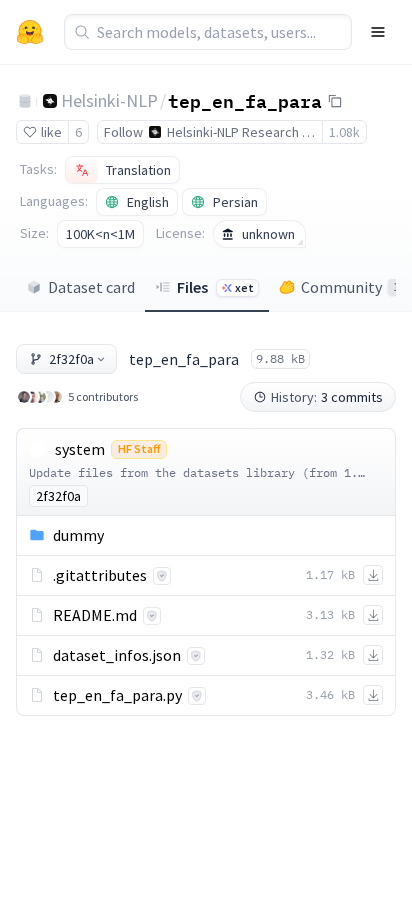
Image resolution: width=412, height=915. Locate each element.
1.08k (344, 132)
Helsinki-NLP (109, 100)
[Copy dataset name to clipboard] (335, 101)
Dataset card (91, 287)
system (80, 449)
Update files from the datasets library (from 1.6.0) (207, 472)
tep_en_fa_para (245, 100)
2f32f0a (71, 359)
